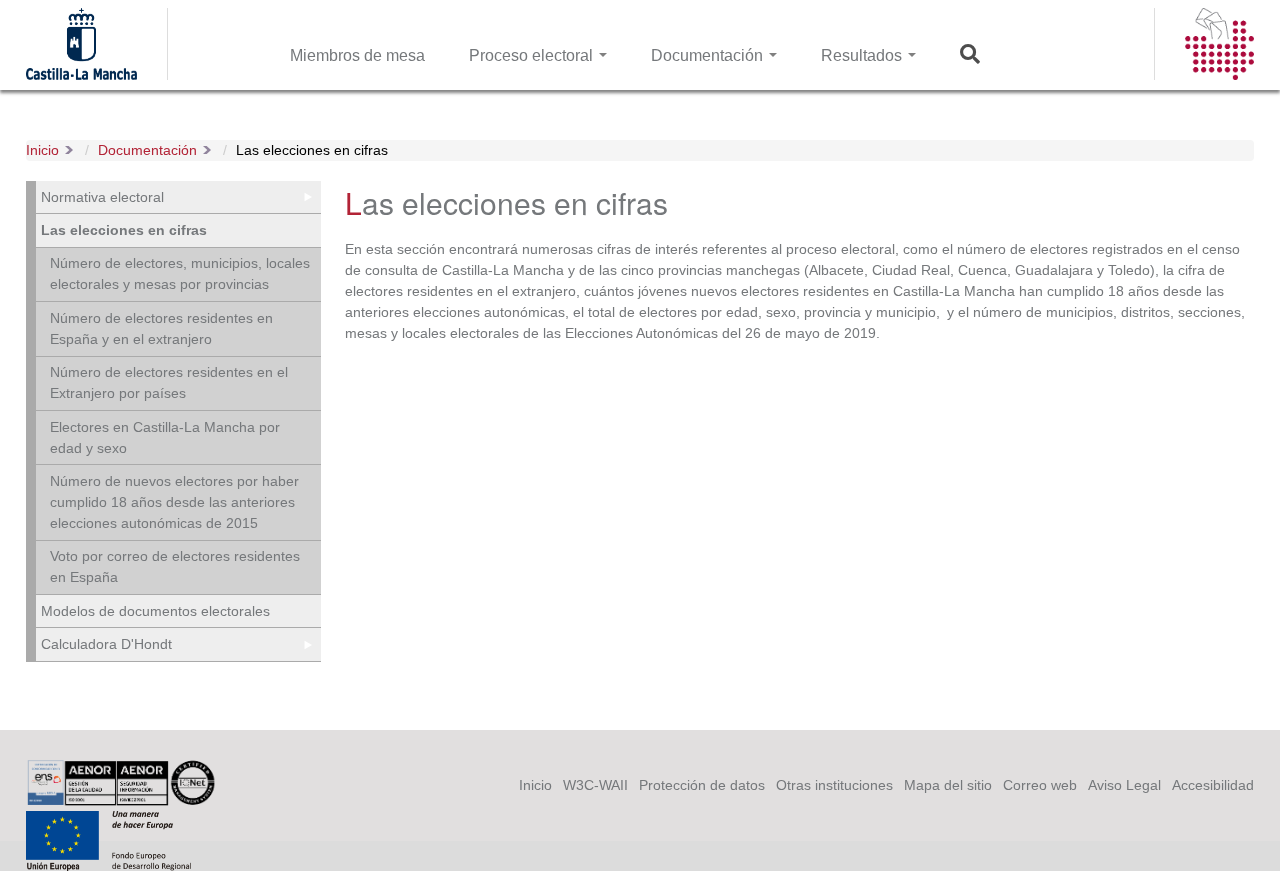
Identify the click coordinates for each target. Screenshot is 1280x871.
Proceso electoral (533, 55)
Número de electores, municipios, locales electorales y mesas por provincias (180, 273)
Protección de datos (702, 785)
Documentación (709, 55)
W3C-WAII (595, 785)
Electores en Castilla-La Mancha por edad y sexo (165, 437)
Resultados (863, 55)
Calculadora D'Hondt (106, 644)
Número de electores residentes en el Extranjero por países (169, 382)
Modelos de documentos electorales (155, 611)
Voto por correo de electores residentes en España (175, 566)
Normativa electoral (102, 197)
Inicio (42, 150)
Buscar (975, 55)
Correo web (1040, 785)
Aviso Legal (1124, 785)
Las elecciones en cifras (312, 150)
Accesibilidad (1213, 785)
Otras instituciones (834, 785)
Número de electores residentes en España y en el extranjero (161, 328)
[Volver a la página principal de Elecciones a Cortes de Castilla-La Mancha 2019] (1219, 69)
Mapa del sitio (948, 785)
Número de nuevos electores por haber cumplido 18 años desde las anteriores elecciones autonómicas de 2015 (174, 502)
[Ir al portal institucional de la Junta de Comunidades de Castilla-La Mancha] (82, 69)
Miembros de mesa (357, 55)
